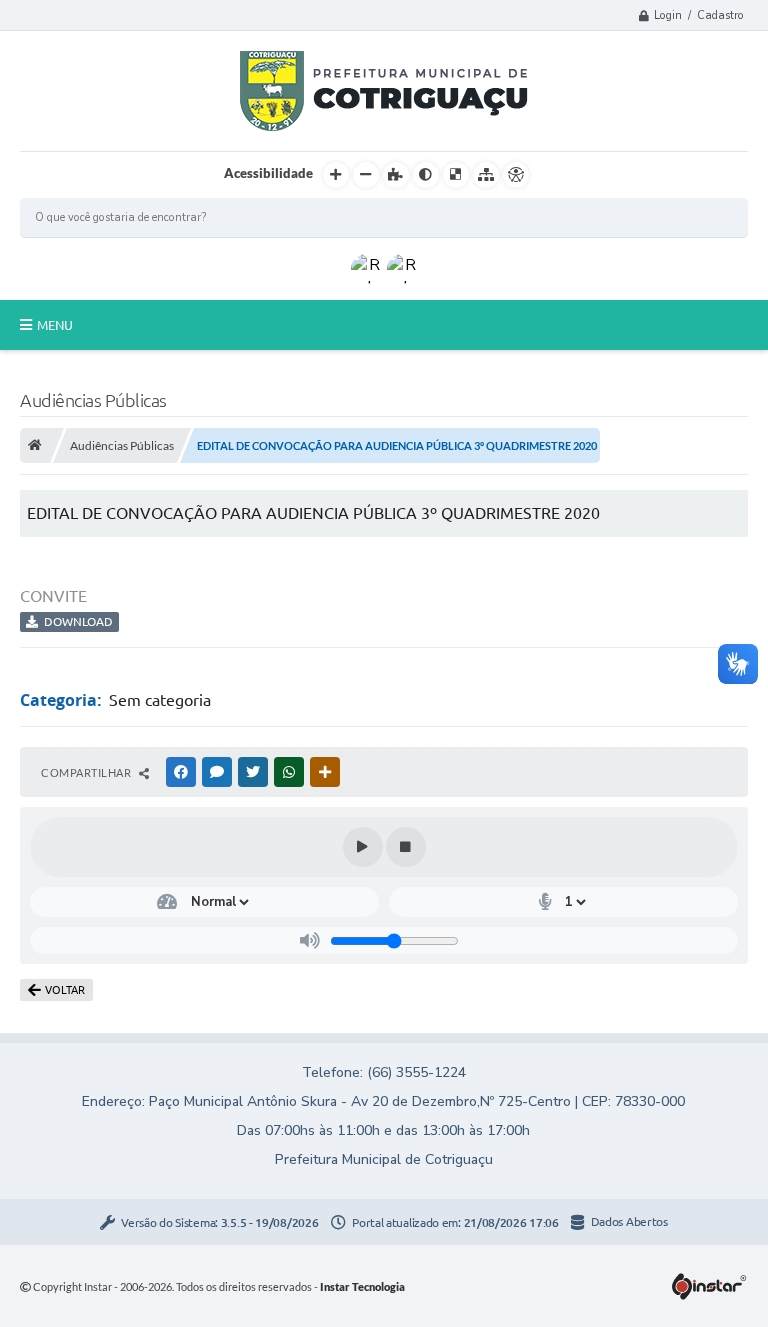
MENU (55, 325)
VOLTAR (65, 990)
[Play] (363, 847)
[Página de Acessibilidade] (516, 175)
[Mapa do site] (486, 175)
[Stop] (406, 847)
